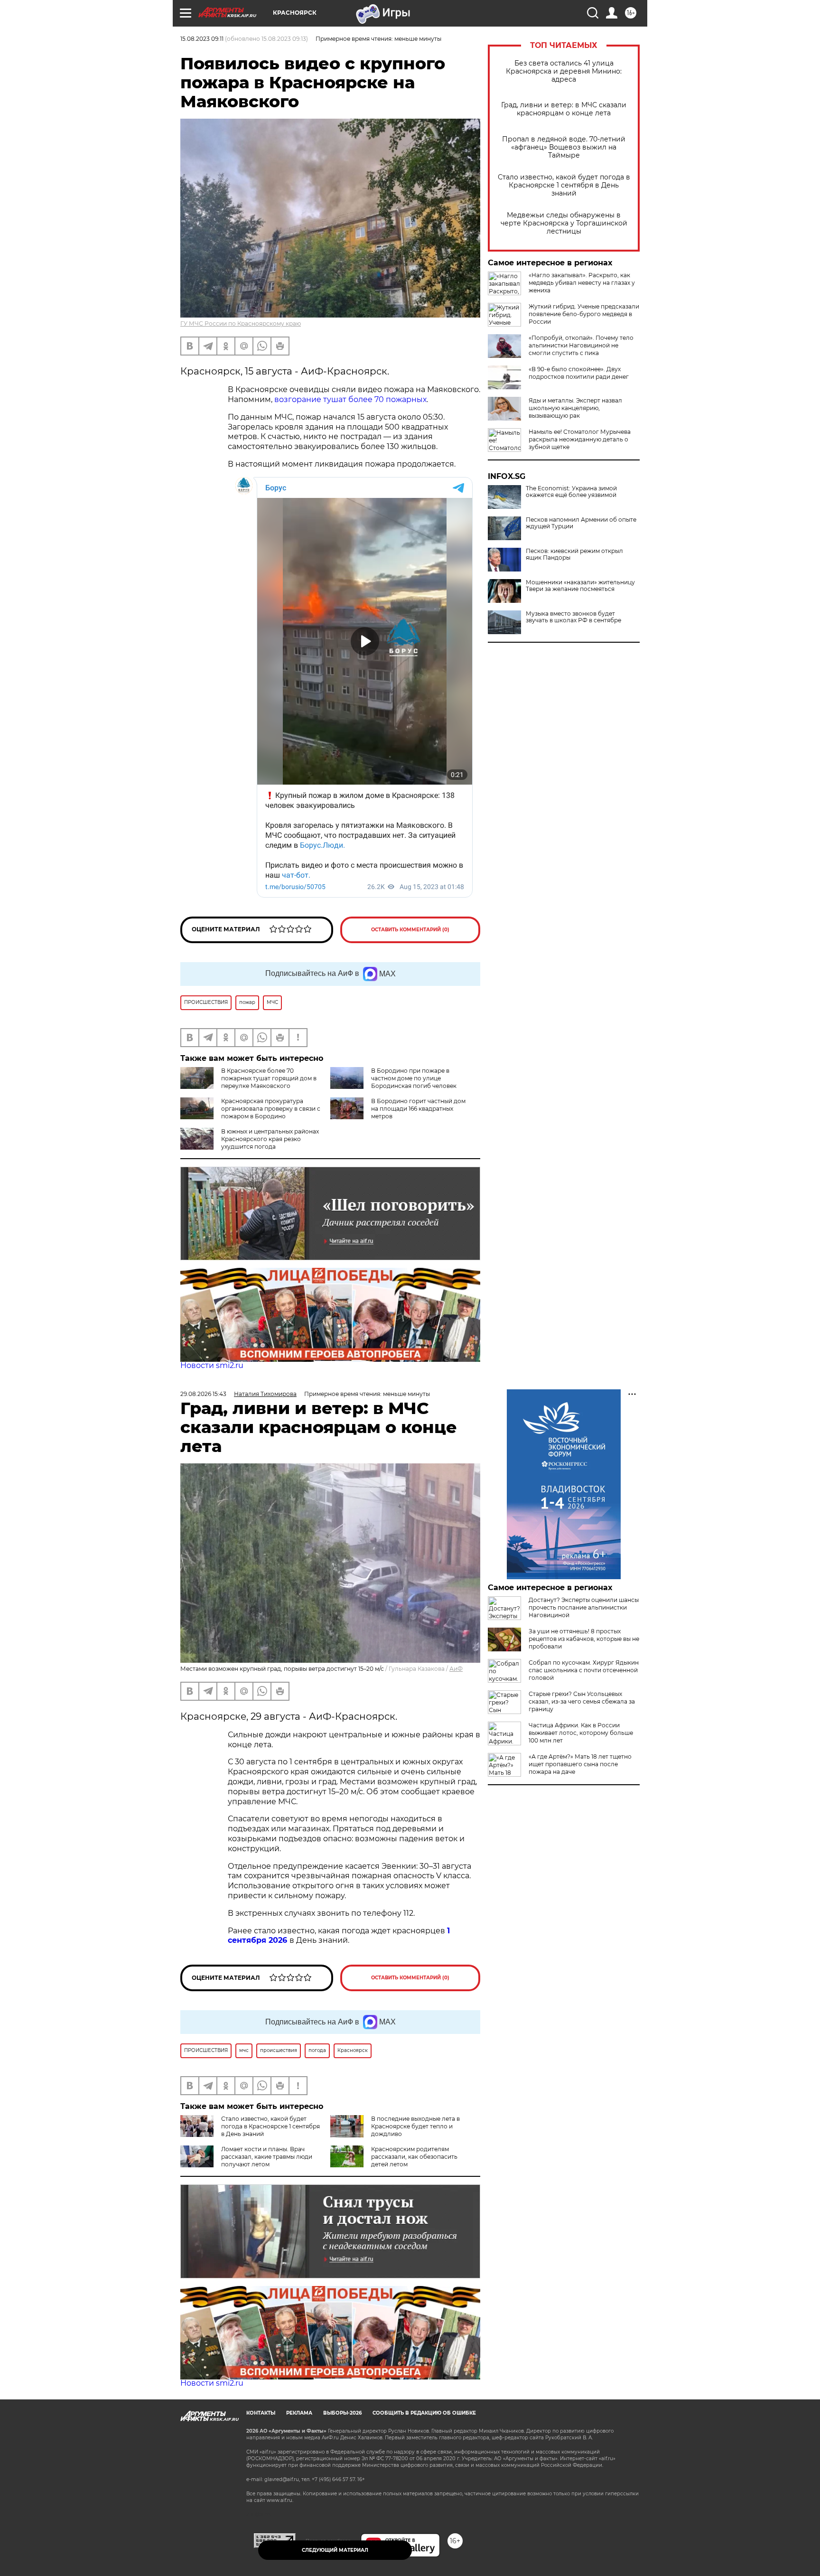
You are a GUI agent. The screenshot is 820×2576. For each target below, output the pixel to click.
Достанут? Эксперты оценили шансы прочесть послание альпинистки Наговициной (584, 1607)
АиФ (456, 1669)
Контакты (261, 2413)
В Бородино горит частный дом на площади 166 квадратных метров (418, 1109)
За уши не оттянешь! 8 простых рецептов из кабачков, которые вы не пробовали (584, 1639)
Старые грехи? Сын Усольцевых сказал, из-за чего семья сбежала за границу (582, 1701)
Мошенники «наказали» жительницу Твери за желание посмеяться (580, 586)
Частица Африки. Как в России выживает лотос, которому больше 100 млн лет (581, 1733)
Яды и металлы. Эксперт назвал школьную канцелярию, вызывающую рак (575, 408)
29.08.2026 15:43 (203, 1394)
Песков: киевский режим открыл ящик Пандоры (574, 554)
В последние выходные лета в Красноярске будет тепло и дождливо (415, 2126)
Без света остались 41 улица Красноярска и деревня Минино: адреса (564, 71)
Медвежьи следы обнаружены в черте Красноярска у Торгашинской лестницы (564, 223)
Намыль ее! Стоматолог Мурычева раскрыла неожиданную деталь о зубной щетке (580, 439)
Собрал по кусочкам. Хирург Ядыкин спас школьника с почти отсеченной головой (584, 1670)
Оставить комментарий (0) (410, 930)
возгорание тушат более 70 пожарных (350, 399)
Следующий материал (335, 2550)
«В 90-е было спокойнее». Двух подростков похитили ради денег (579, 373)
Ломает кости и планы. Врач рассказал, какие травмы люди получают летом (267, 2157)
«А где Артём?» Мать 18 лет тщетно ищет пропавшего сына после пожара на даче (580, 1764)
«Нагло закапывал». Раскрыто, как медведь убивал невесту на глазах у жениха (582, 283)
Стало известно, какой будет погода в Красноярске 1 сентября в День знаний (564, 185)
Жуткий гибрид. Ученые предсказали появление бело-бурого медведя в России (584, 314)
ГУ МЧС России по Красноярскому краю (241, 323)
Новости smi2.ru (212, 1365)
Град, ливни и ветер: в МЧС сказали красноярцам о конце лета (564, 109)
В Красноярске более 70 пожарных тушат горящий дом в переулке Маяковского (269, 1078)
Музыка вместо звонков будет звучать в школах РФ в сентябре (573, 617)
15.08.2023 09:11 (202, 39)
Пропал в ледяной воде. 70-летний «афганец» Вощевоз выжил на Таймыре (564, 147)
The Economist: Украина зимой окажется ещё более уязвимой (571, 492)
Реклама (299, 2413)
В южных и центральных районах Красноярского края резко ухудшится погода (270, 1139)
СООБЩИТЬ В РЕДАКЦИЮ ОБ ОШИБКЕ (424, 2413)
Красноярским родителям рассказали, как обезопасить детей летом (414, 2157)
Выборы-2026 (342, 2413)
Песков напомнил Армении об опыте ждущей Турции (581, 523)
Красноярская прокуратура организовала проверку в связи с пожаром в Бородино (271, 1109)
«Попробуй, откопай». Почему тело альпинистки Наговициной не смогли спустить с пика (581, 345)
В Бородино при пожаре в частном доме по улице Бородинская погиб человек (414, 1078)
